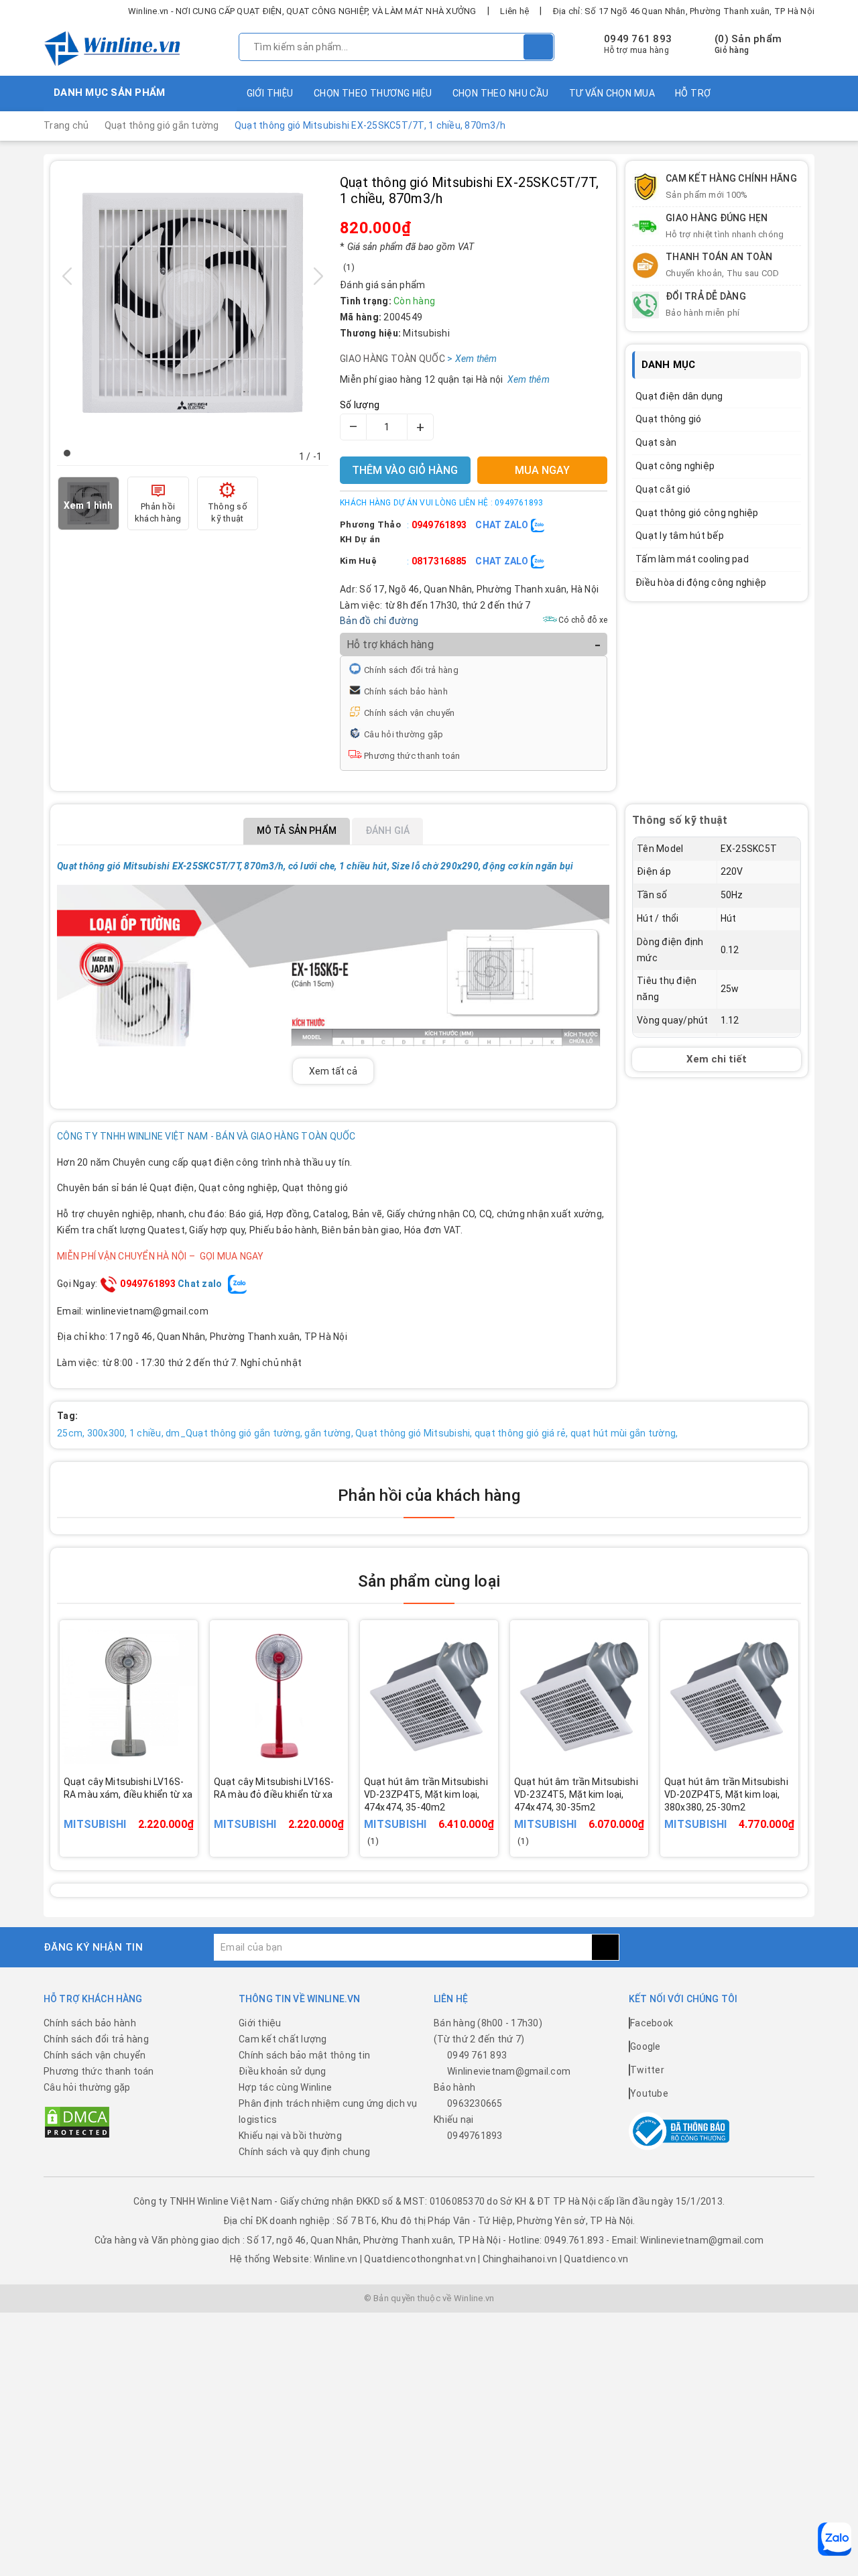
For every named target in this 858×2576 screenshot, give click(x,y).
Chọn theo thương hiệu (373, 93)
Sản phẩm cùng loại (429, 1581)
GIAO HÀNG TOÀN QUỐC (412, 359)
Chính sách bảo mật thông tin (304, 2055)
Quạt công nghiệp (675, 466)
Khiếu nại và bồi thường (290, 2136)
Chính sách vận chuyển (409, 713)
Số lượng (360, 405)
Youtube (649, 2093)
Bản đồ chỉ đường (379, 621)
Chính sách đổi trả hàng (411, 670)
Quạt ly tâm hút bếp (680, 536)
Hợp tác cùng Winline (285, 2087)
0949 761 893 (638, 39)
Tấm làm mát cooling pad (692, 559)
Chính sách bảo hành (406, 691)
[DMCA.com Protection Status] (77, 2122)
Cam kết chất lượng (283, 2039)
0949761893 (439, 525)
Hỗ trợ (693, 93)
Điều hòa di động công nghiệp (701, 582)
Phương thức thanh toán (412, 756)
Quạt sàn (656, 442)
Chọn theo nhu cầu (501, 93)
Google (646, 2046)
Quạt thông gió (669, 419)
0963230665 (475, 2103)
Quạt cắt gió (663, 489)
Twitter (647, 2070)
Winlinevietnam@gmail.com (509, 2071)
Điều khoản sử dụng (283, 2071)
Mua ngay (147, 1814)
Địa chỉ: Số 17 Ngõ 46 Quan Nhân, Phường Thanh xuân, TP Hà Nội (684, 11)
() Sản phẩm (748, 44)
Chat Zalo (503, 525)
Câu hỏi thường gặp (404, 734)
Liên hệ (514, 11)
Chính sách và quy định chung (304, 2152)
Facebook (652, 2023)
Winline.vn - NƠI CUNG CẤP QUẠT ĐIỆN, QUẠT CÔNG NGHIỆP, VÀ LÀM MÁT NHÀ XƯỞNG (302, 11)
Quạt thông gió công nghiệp (697, 513)
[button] (67, 453)
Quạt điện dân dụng (679, 396)
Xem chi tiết (717, 1058)
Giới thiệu (270, 93)
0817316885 (439, 561)
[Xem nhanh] (194, 1805)
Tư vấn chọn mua (612, 93)
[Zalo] (835, 2539)
